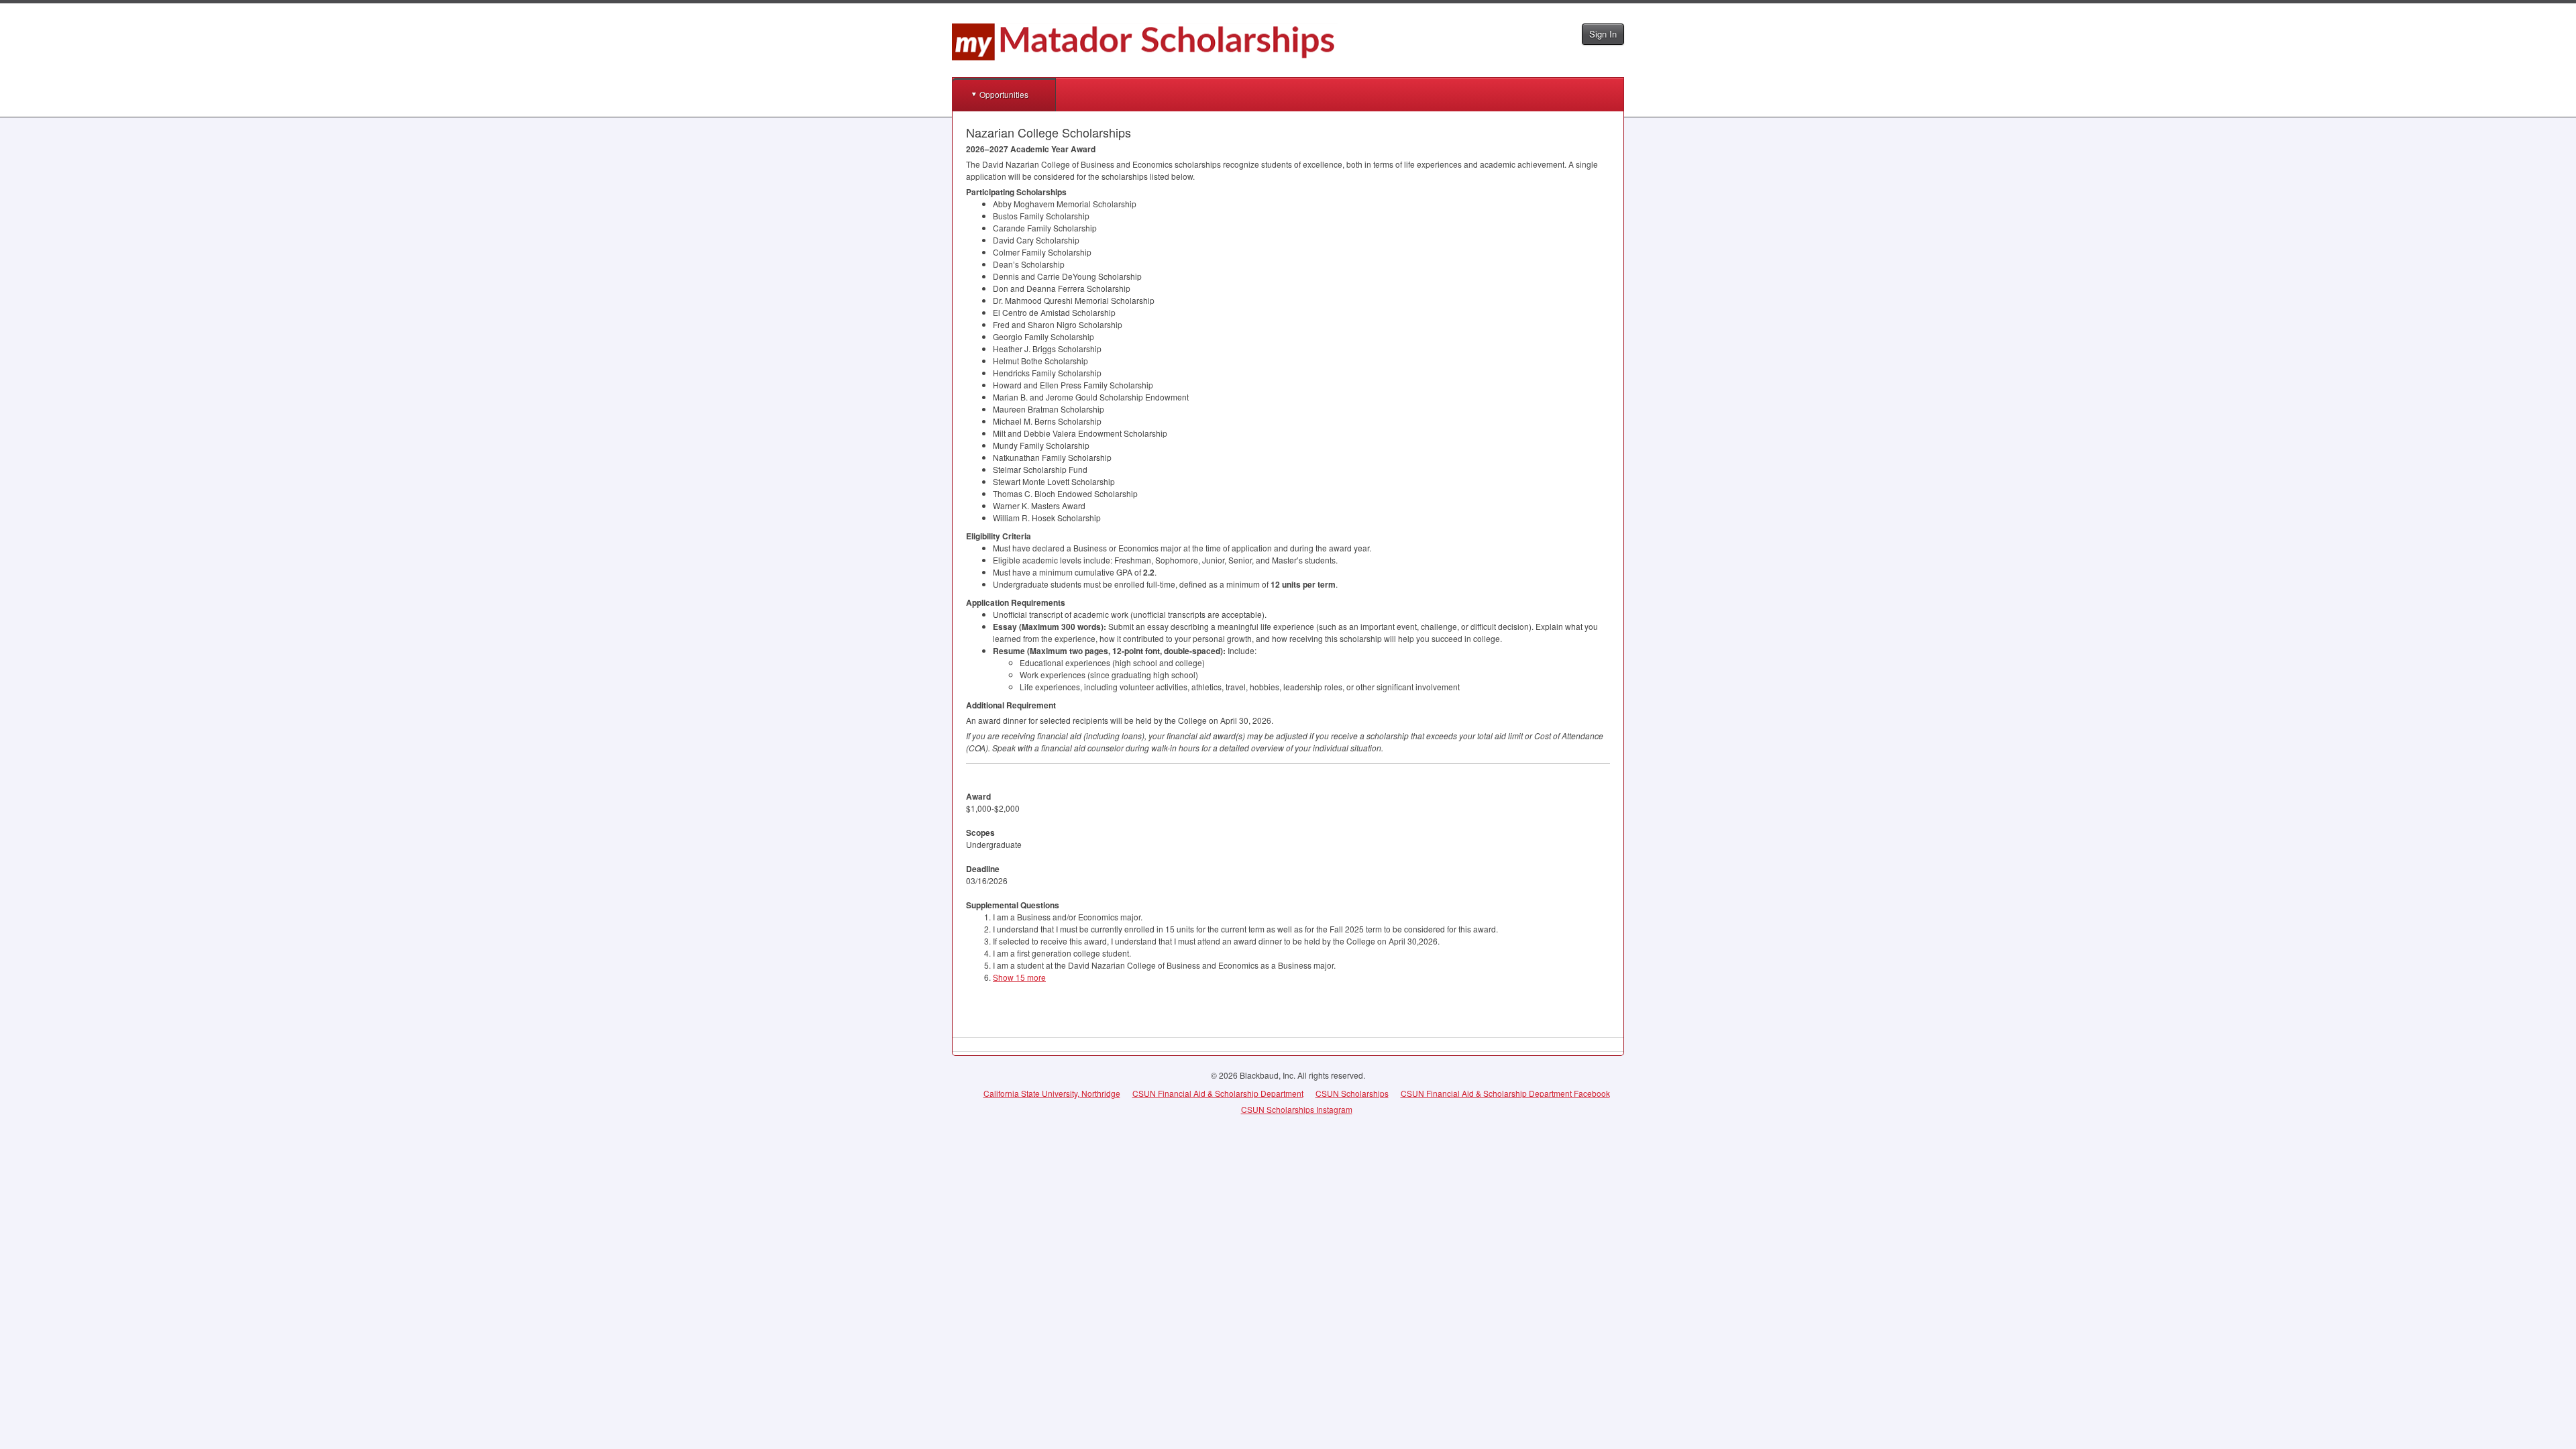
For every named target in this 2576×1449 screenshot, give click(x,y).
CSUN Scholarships (1352, 1093)
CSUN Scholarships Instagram (1297, 1109)
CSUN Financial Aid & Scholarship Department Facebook (1505, 1093)
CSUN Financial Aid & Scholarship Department (1218, 1093)
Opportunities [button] (1004, 94)
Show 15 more (1019, 977)
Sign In (1603, 34)
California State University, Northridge (1052, 1093)
